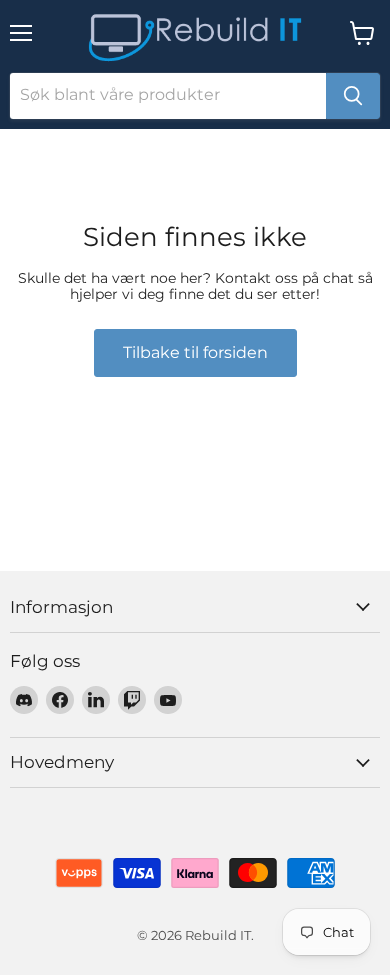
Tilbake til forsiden (195, 352)
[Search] (353, 96)
